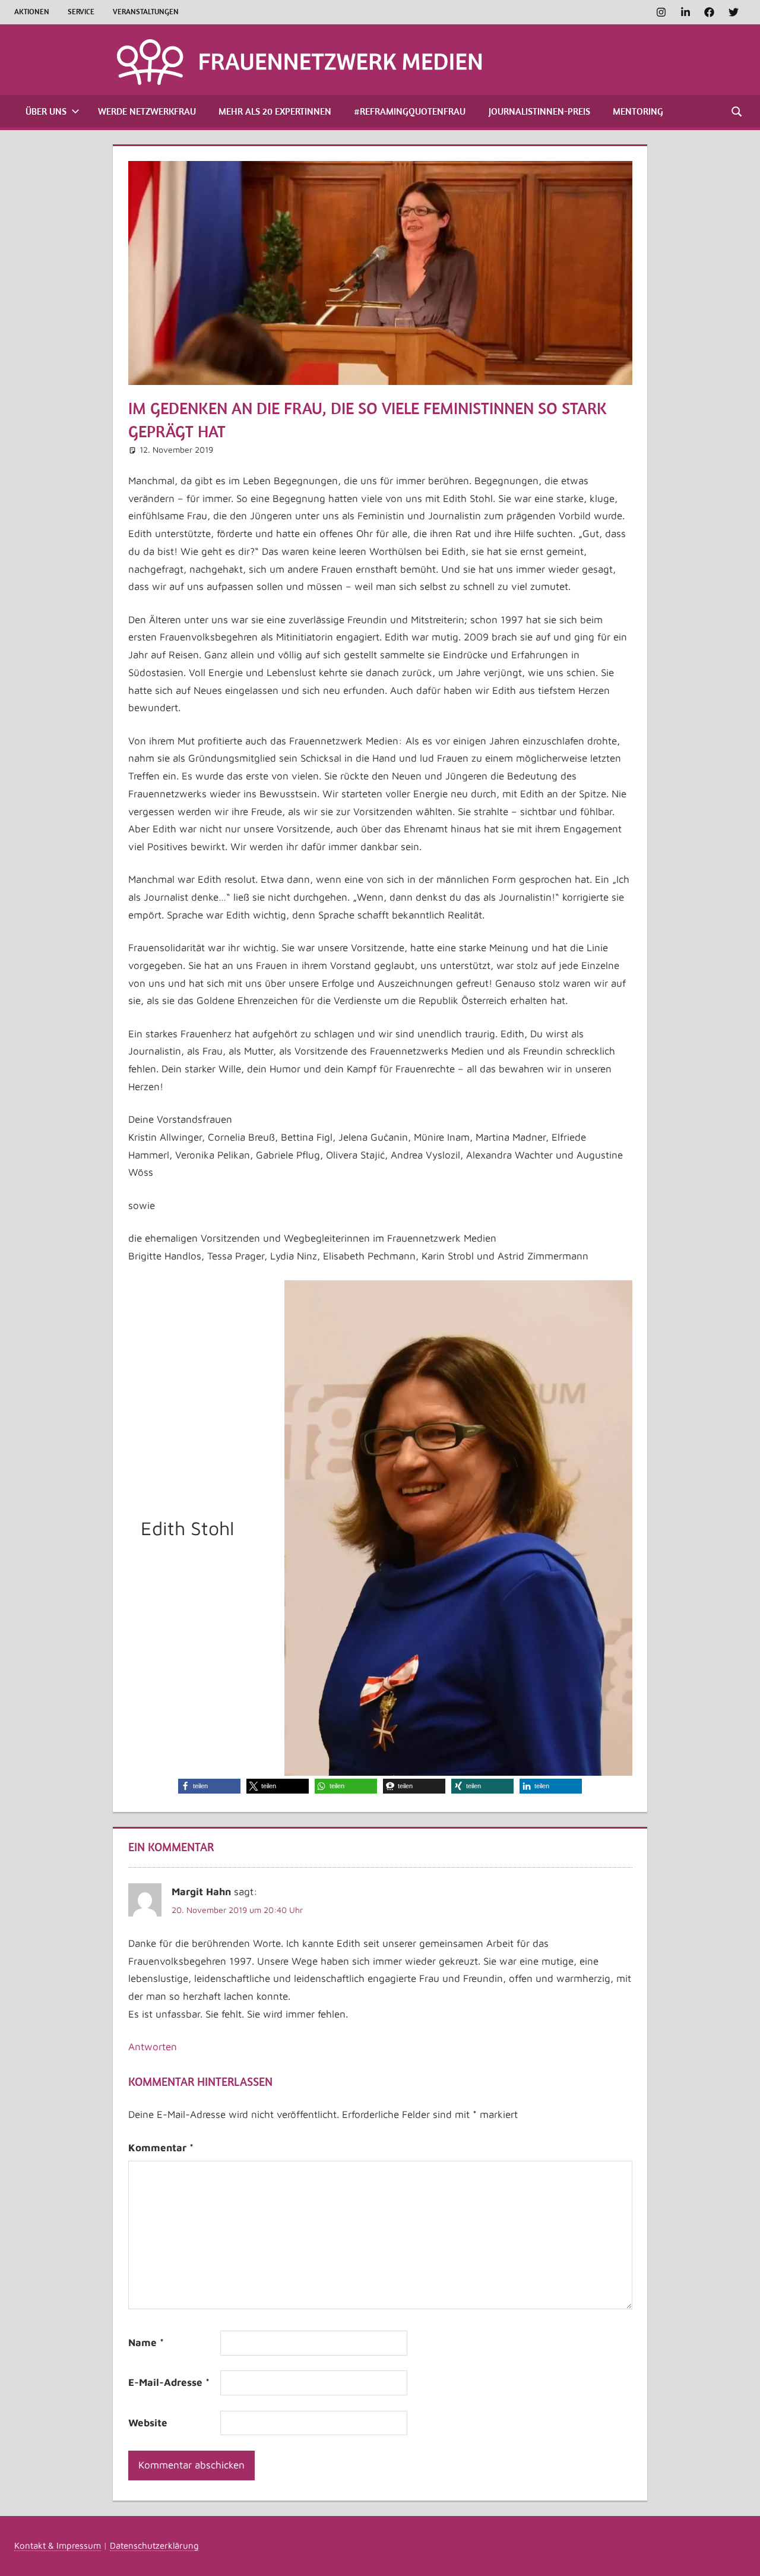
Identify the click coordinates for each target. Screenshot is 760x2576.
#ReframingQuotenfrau (410, 111)
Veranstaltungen (146, 12)
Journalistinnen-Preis (539, 111)
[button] (209, 1786)
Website (148, 2423)
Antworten (153, 2047)
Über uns (46, 111)
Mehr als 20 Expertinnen (275, 111)
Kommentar (161, 2148)
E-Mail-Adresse (169, 2382)
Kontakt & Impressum (58, 2545)
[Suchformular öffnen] (737, 111)
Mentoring (638, 111)
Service (81, 12)
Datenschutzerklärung (154, 2545)
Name (146, 2343)
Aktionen (32, 12)
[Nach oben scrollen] (740, 2556)
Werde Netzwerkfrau (147, 111)
